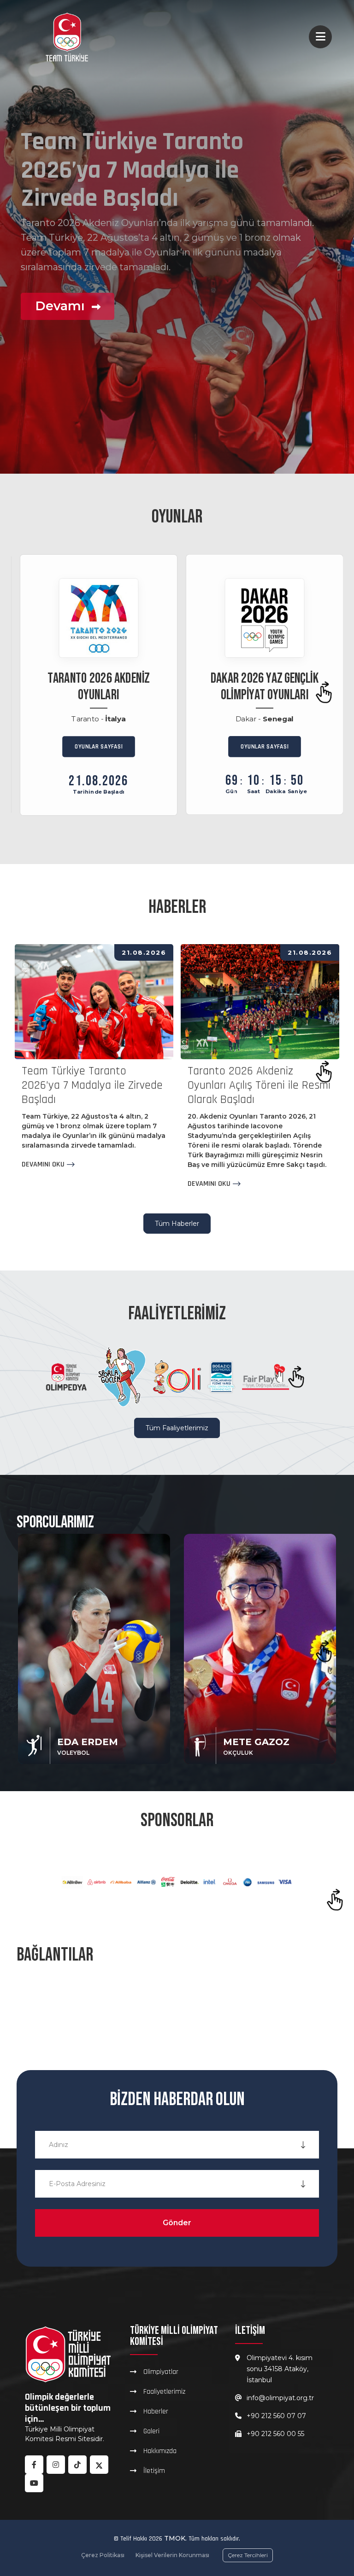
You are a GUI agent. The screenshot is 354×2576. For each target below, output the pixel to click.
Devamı (62, 334)
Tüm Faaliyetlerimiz (177, 1428)
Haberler (156, 2411)
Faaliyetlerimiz (164, 2391)
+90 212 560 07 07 (276, 2416)
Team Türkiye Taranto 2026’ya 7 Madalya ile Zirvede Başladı (92, 1085)
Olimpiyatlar (161, 2372)
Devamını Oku (43, 1165)
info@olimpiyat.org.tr (280, 2398)
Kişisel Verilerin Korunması (172, 2555)
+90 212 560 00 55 (275, 2434)
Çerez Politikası (103, 2555)
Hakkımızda (160, 2451)
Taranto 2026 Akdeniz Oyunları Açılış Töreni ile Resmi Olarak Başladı (259, 1085)
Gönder (177, 2223)
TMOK (175, 2538)
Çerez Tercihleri (248, 2555)
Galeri (151, 2431)
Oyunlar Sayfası (99, 746)
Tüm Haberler (177, 1224)
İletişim (154, 2471)
